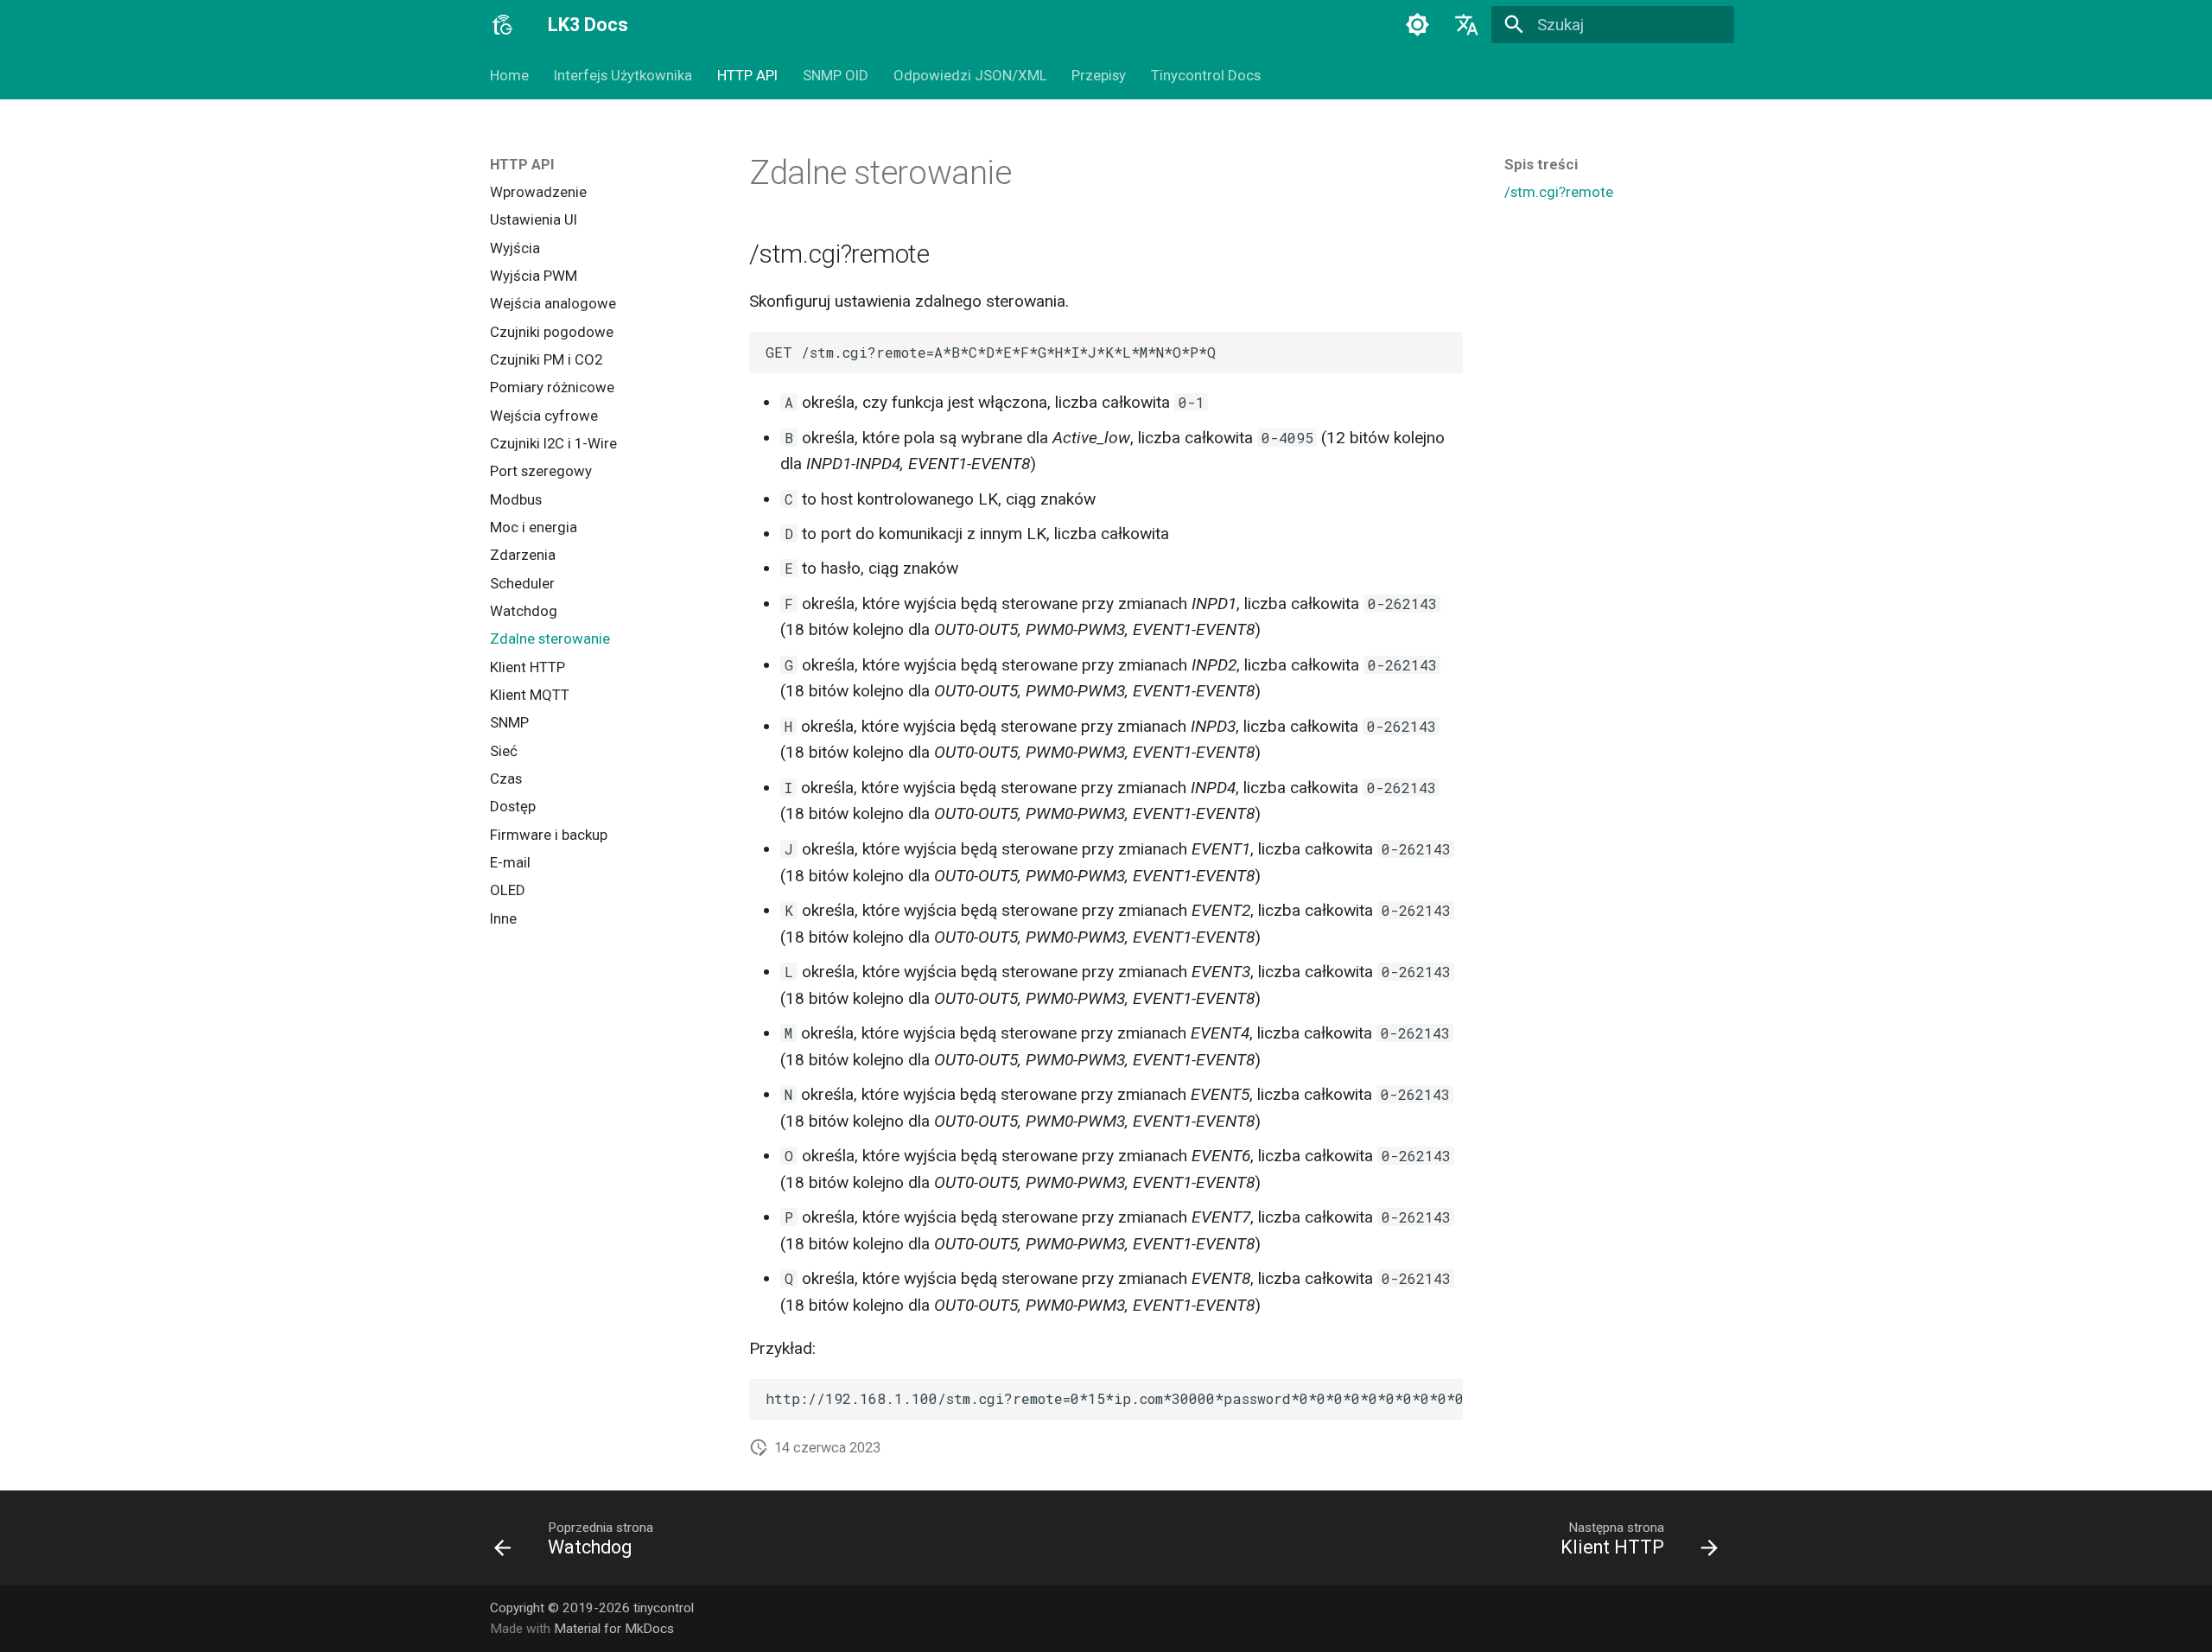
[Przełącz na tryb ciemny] (1417, 25)
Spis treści (1541, 164)
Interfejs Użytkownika (623, 75)
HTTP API (747, 75)
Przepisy (1099, 75)
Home (509, 75)
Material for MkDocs (614, 1629)
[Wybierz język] (1467, 25)
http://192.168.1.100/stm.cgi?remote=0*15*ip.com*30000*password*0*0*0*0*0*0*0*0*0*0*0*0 (1114, 1398)
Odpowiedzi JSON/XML (969, 75)
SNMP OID (836, 75)
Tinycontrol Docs (1206, 75)
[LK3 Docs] (503, 25)
